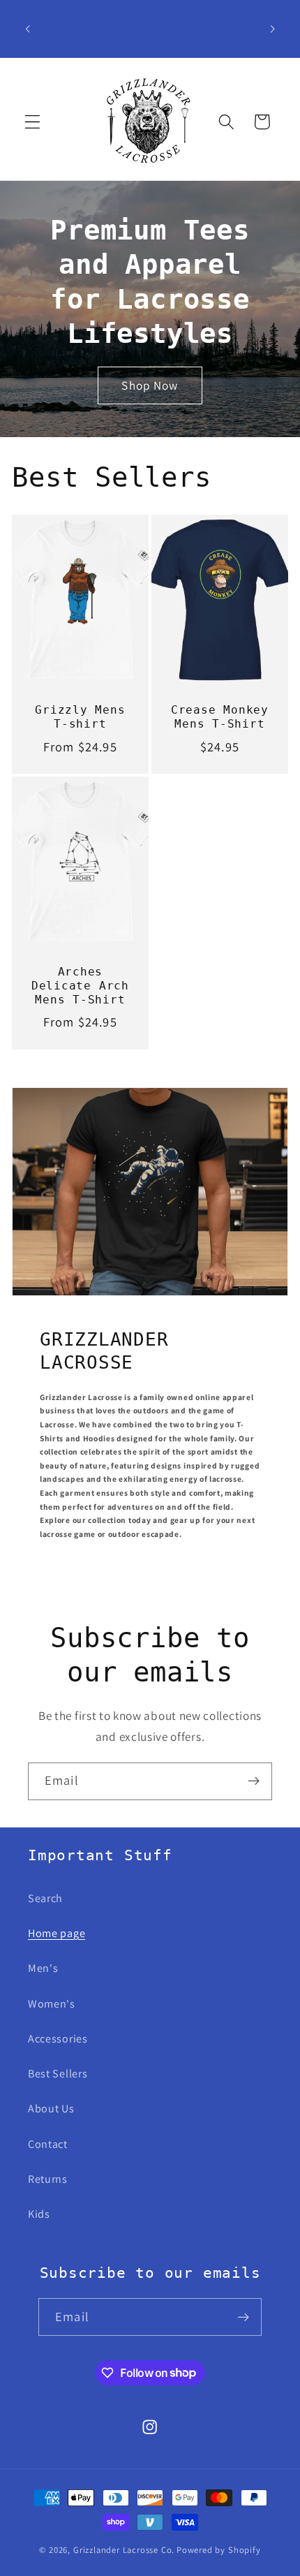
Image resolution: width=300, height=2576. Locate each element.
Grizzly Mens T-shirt (80, 717)
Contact (48, 2144)
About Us (51, 2108)
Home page (57, 1933)
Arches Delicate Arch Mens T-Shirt (80, 986)
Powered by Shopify (219, 2550)
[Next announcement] (273, 29)
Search (45, 1898)
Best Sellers (58, 2074)
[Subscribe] (254, 1781)
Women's (52, 2004)
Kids (39, 2214)
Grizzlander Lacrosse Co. (124, 2550)
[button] (32, 122)
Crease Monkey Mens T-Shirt (220, 717)
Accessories (58, 2039)
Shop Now (150, 386)
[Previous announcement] (27, 29)
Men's (43, 1968)
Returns (48, 2179)
